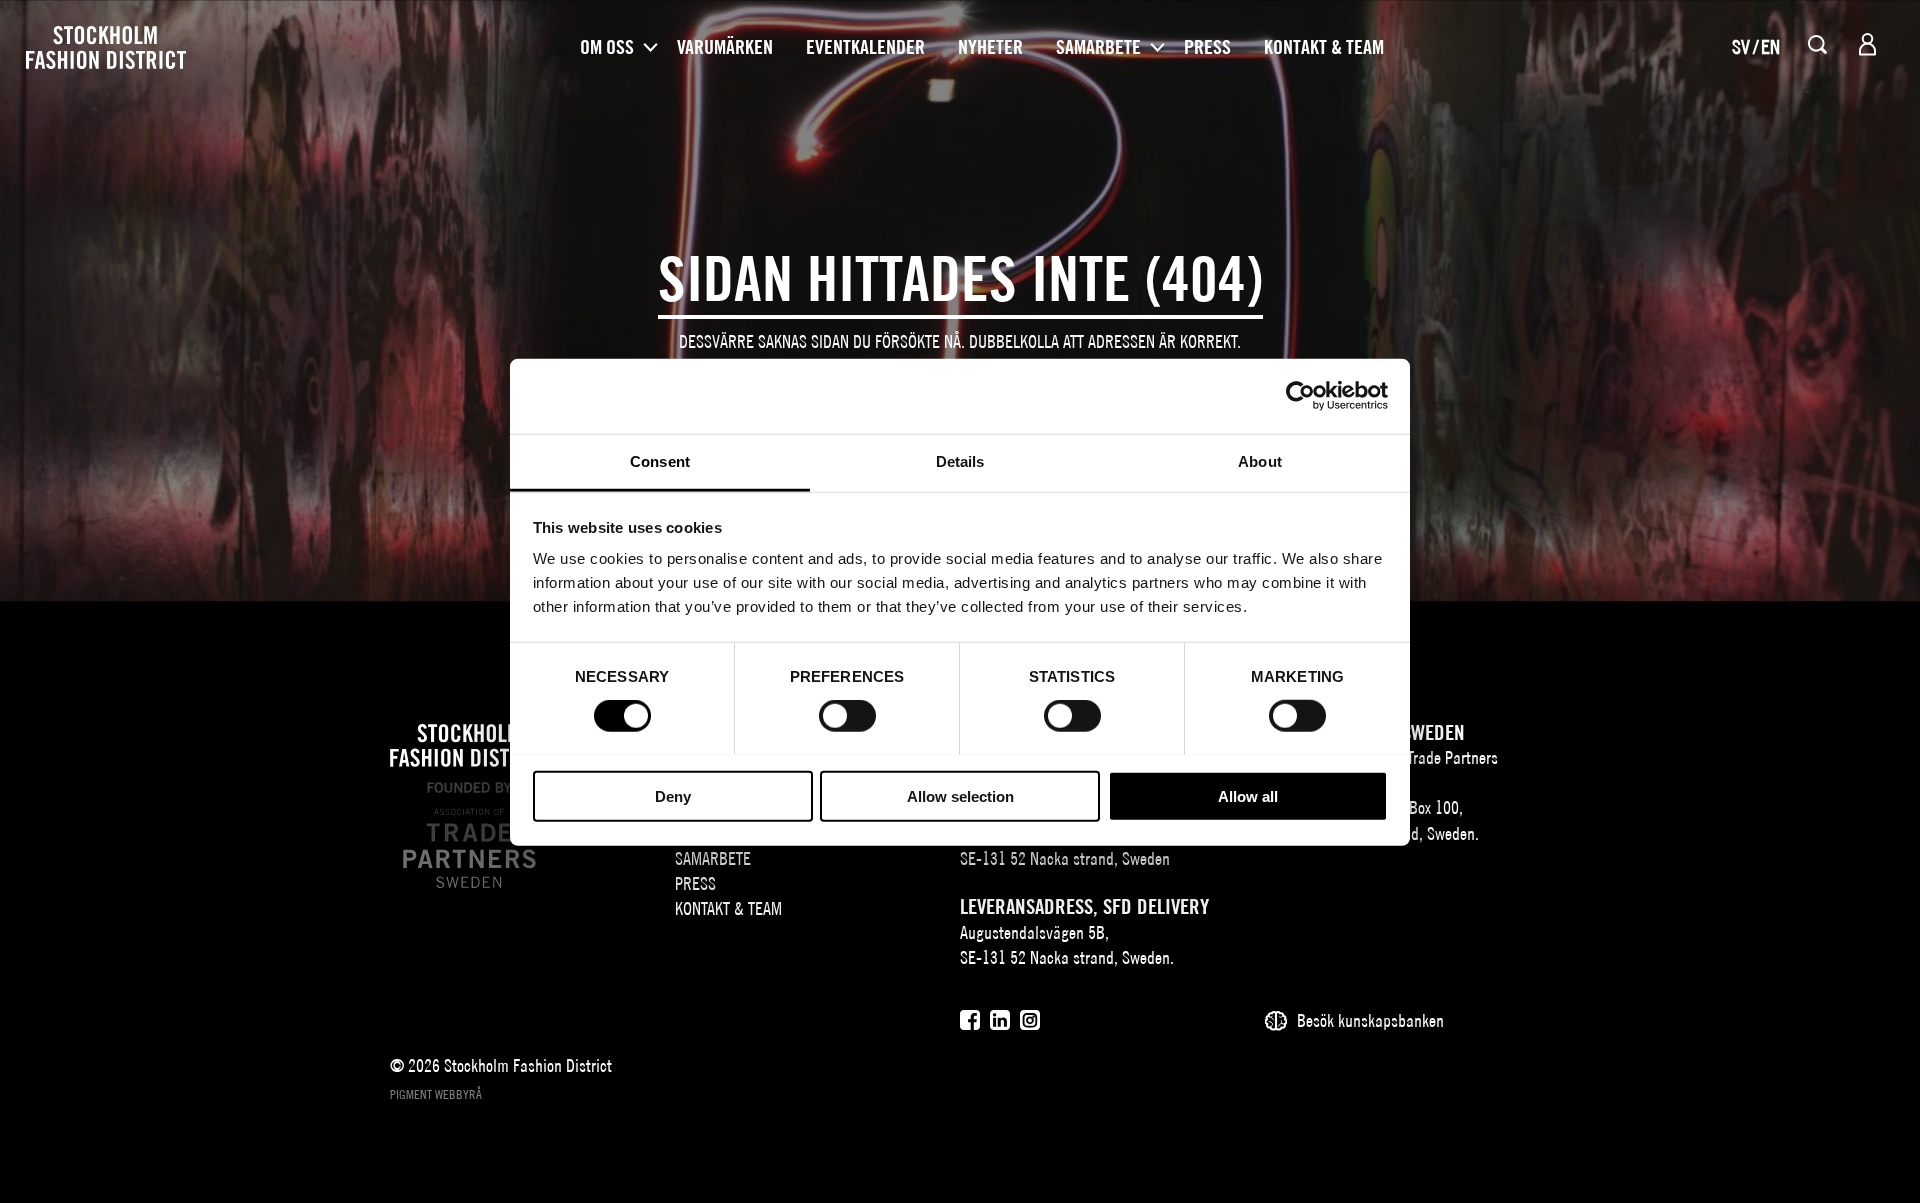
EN (1770, 46)
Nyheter (990, 47)
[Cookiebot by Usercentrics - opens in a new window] (1300, 396)
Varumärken (725, 47)
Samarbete (1098, 47)
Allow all (1248, 795)
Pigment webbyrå (436, 1094)
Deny (673, 795)
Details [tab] (960, 460)
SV (1741, 46)
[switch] (847, 716)
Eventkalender (865, 47)
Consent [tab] (660, 460)
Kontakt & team (1324, 47)
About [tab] (1260, 460)
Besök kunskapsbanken (1370, 1020)
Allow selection (960, 795)
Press (1207, 47)
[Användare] (1867, 44)
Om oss (607, 47)
